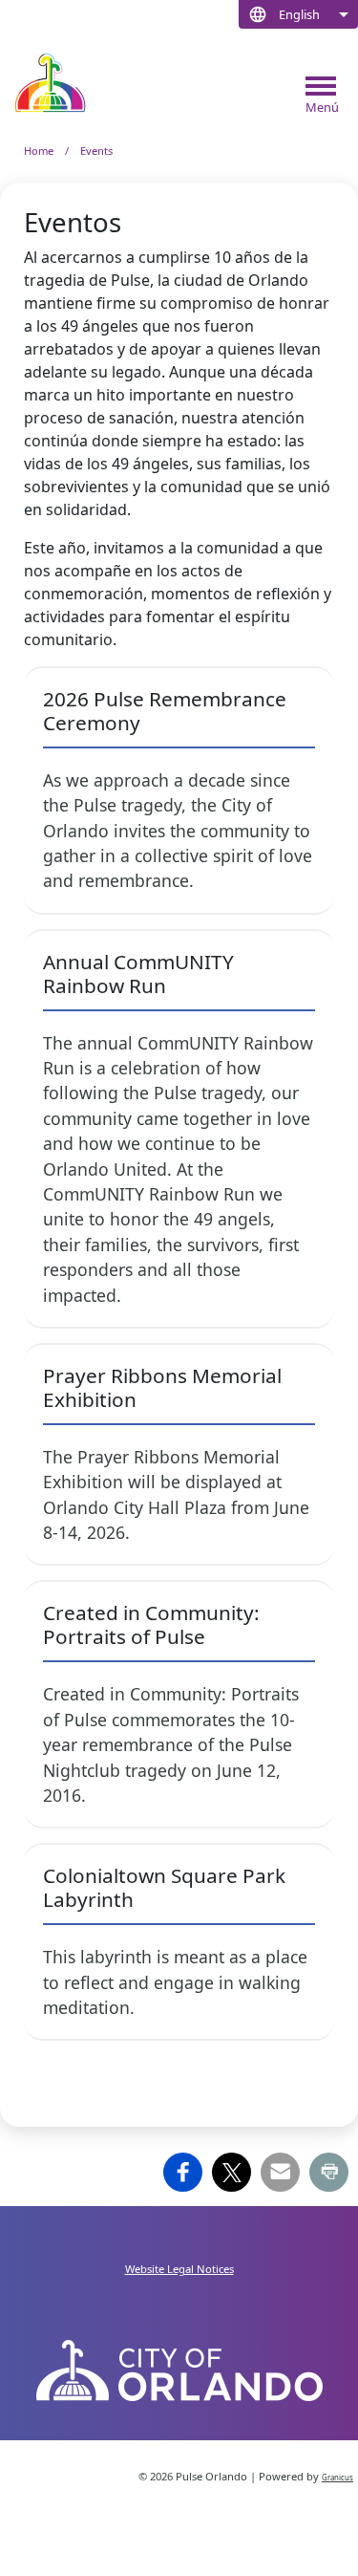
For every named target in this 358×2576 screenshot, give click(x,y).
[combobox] (298, 14)
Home (39, 151)
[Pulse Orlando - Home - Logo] (50, 83)
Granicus (337, 2478)
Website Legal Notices (179, 2269)
